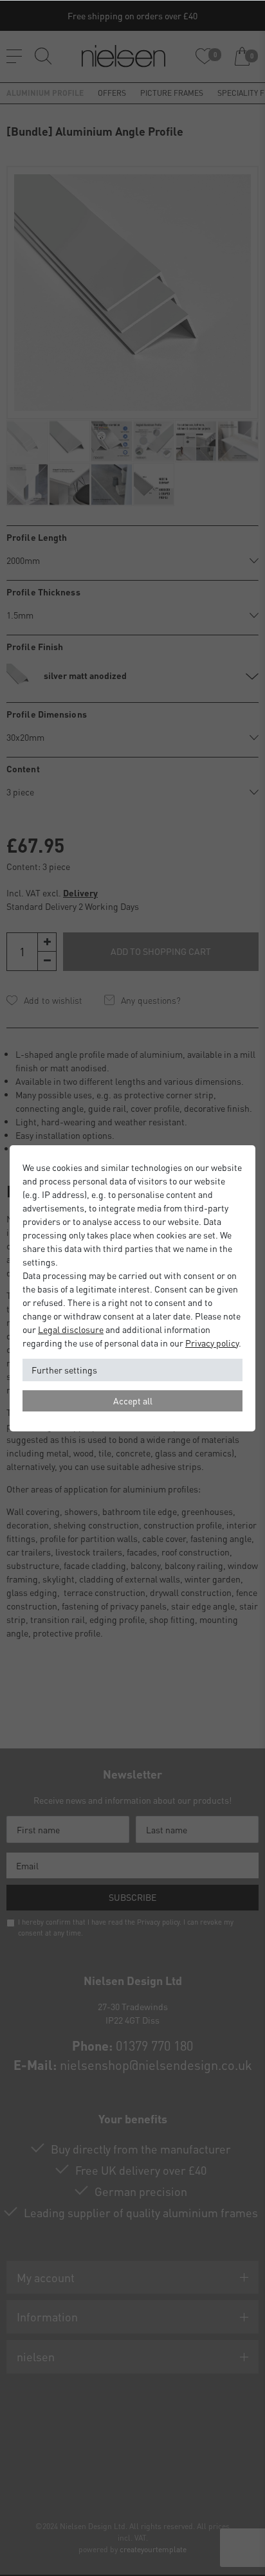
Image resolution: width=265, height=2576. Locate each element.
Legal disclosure (71, 1329)
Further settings (64, 1370)
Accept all (133, 1401)
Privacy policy (212, 1343)
